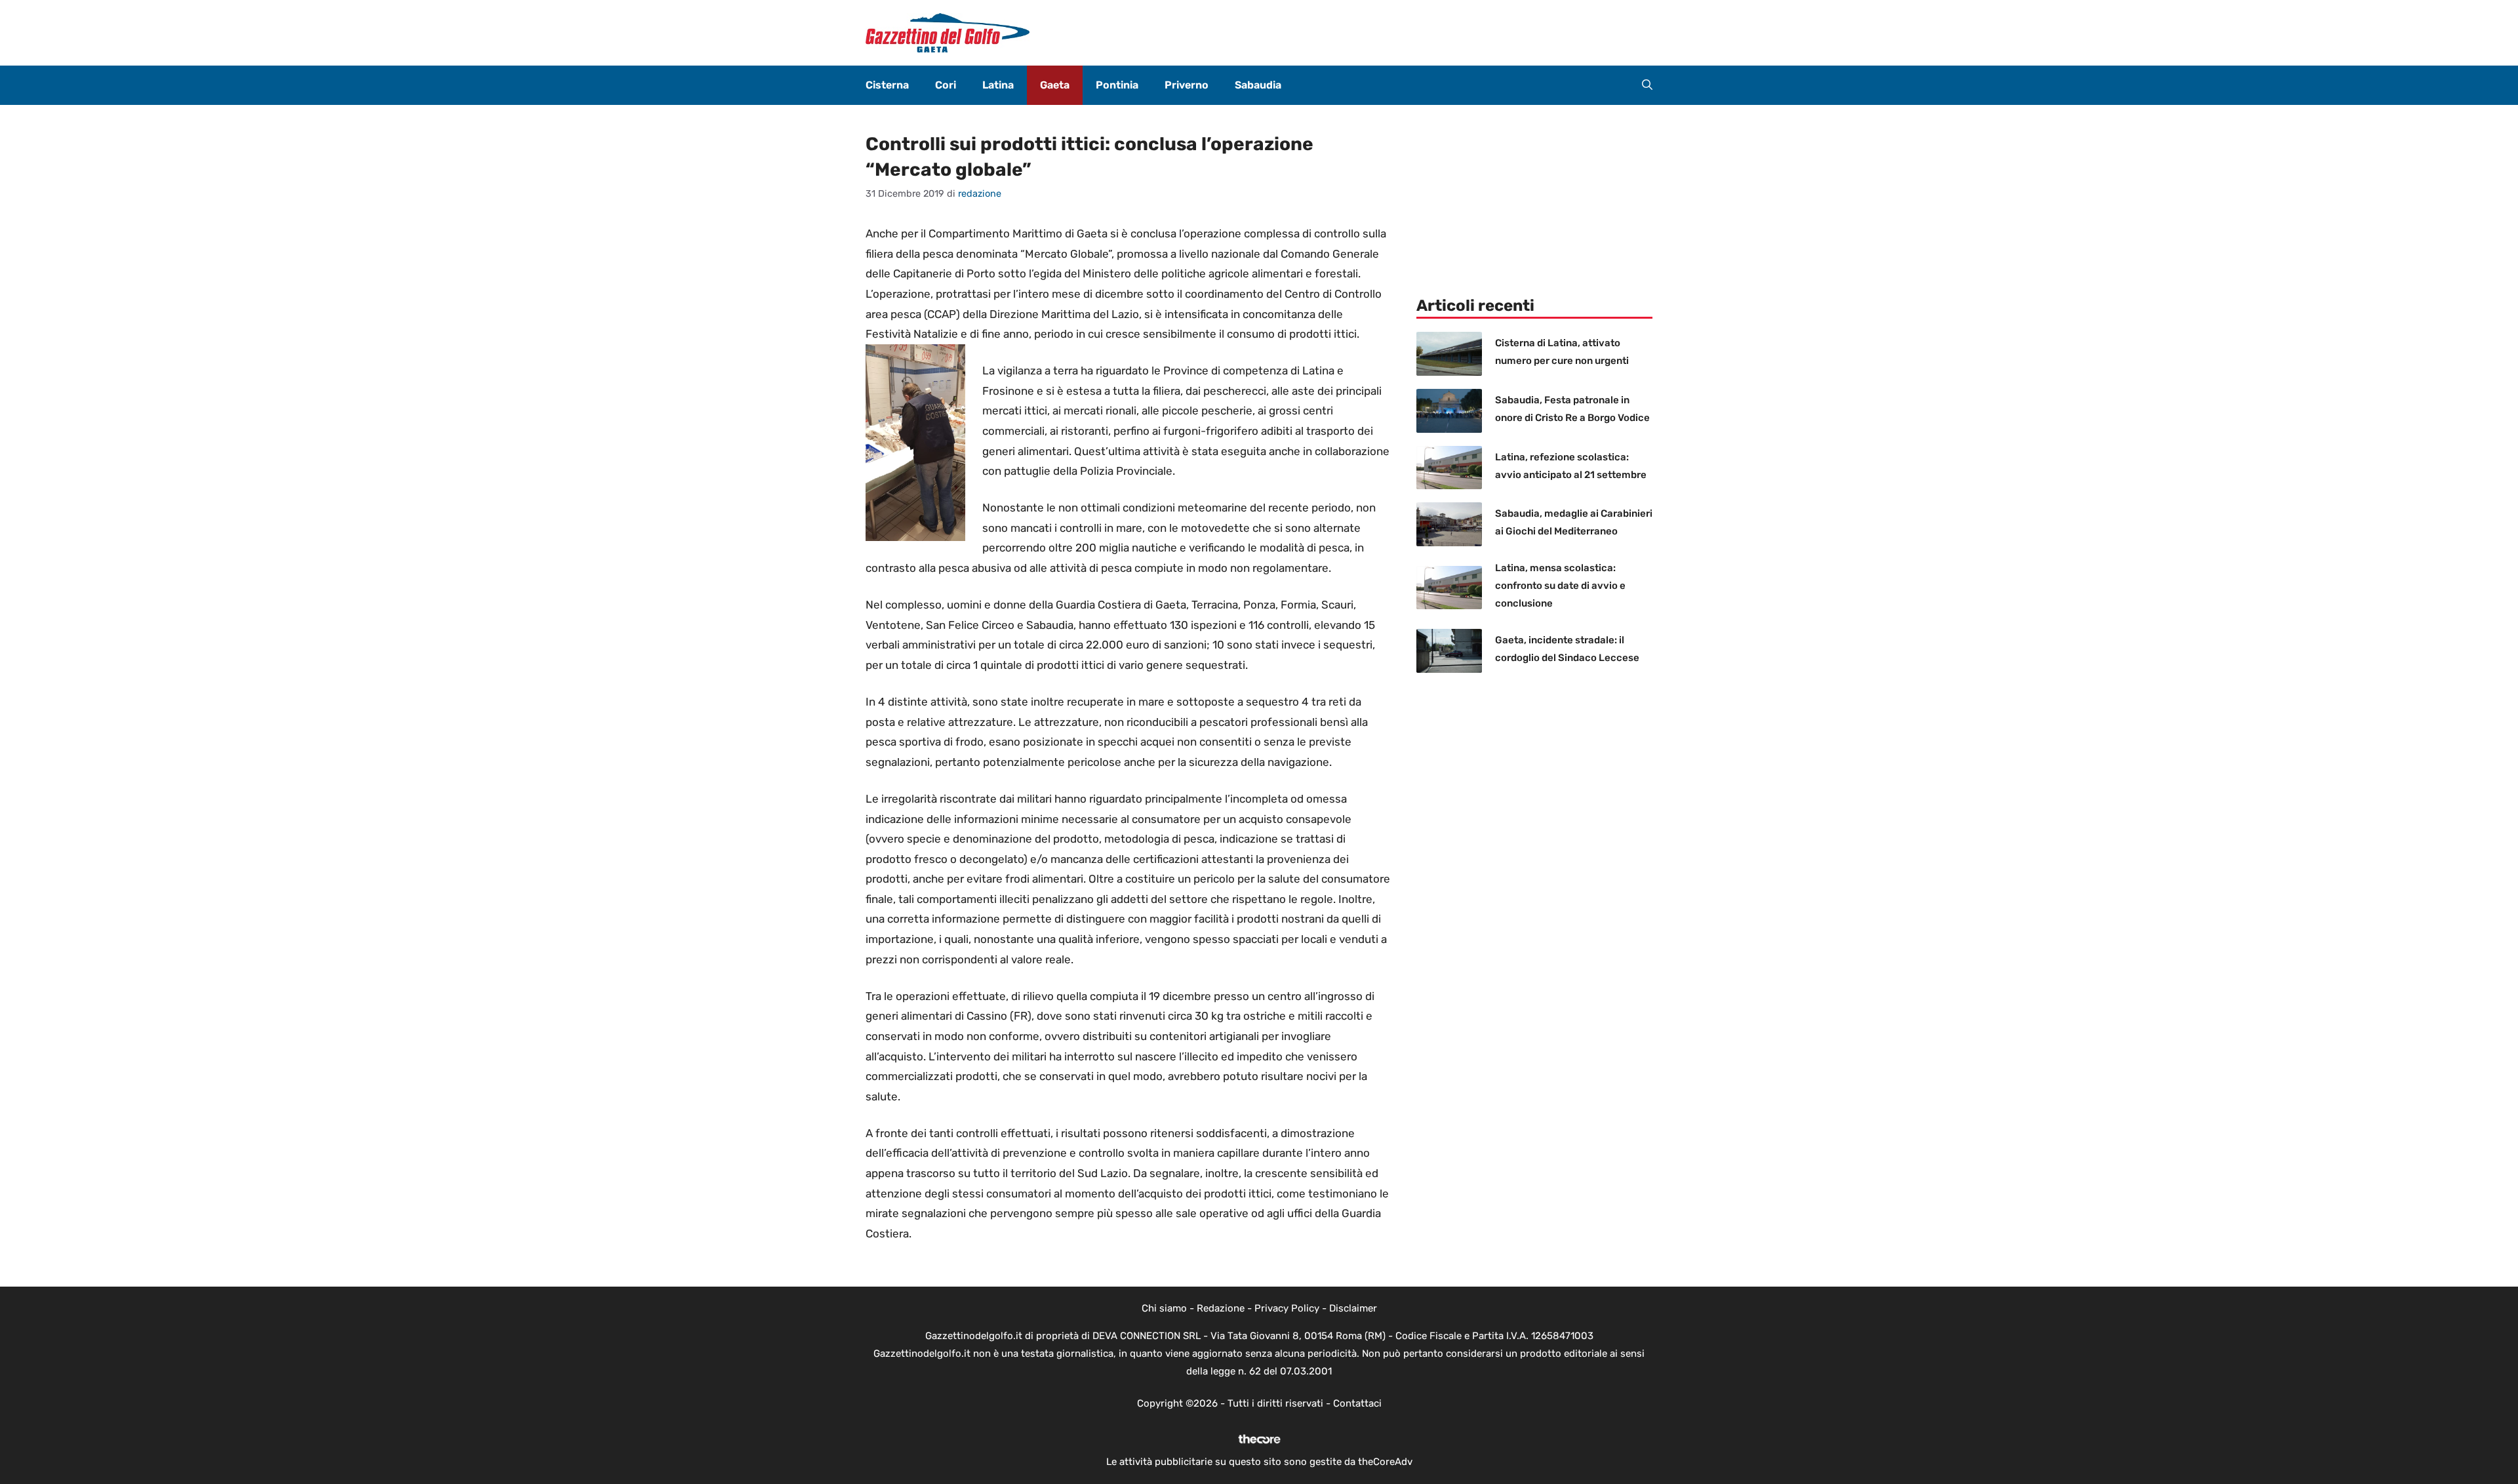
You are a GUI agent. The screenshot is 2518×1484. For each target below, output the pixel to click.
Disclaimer (1353, 1308)
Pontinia (1117, 85)
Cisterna (887, 85)
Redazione (1221, 1308)
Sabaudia (1258, 85)
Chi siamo (1164, 1308)
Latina (998, 85)
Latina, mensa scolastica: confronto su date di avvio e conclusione (1560, 586)
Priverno (1187, 85)
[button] (1647, 85)
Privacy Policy (1287, 1308)
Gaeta (1055, 85)
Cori (946, 85)
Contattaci (1357, 1403)
